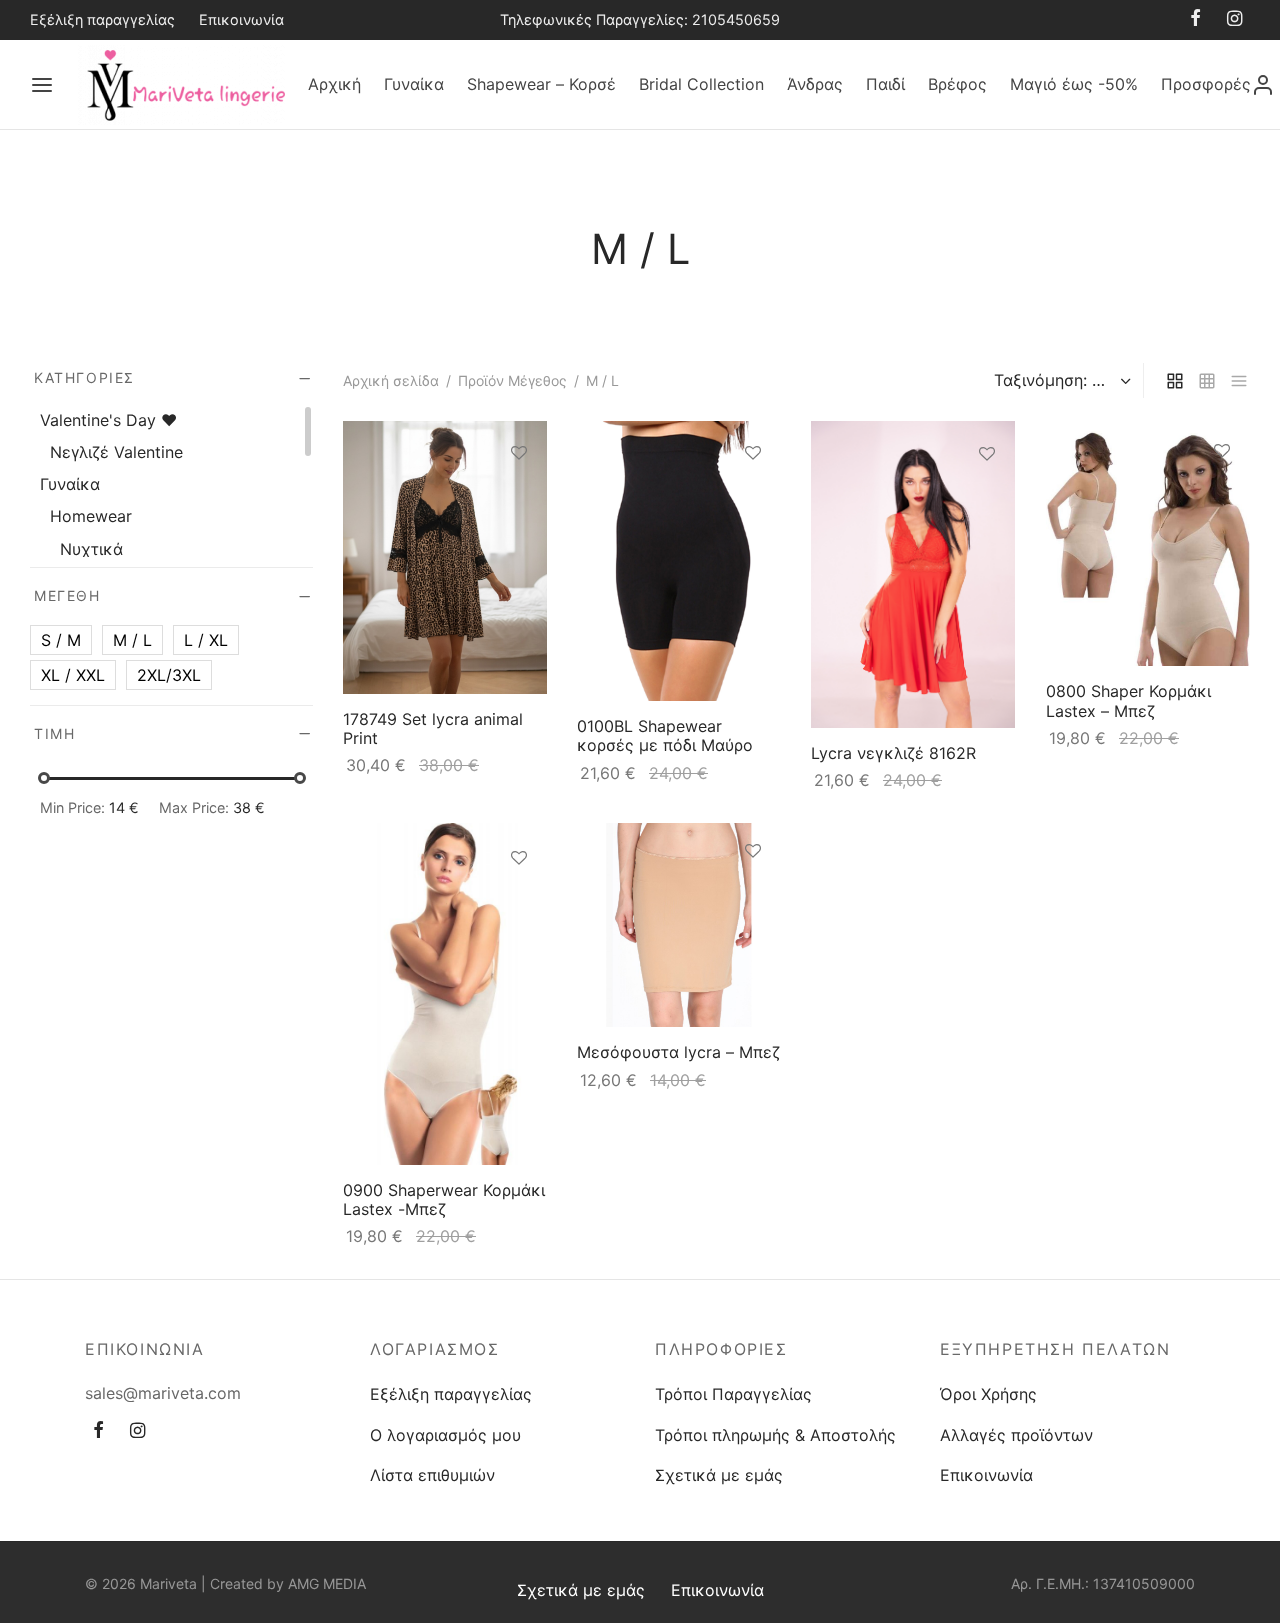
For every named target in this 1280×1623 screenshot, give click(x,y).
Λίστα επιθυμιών (432, 1475)
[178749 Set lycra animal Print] (445, 557)
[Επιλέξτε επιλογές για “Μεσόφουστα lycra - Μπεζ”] (753, 897)
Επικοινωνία (241, 19)
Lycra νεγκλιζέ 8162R (893, 753)
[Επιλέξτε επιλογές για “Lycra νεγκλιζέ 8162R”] (987, 501)
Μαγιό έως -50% (1074, 84)
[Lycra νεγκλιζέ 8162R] (913, 574)
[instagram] (1234, 19)
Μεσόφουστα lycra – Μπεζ (678, 1052)
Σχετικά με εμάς (719, 1475)
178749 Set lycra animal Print (433, 728)
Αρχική (334, 84)
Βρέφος (957, 84)
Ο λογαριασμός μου (445, 1435)
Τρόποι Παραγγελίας (733, 1394)
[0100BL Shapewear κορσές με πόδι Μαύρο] (679, 561)
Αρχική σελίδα (391, 380)
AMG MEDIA (327, 1583)
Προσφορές (1206, 84)
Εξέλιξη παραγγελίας (102, 19)
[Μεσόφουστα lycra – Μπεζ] (679, 925)
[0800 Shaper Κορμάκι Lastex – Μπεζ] (1148, 543)
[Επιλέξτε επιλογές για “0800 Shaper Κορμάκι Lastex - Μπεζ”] (1222, 498)
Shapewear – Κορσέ (541, 84)
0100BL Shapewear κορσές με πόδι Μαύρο (665, 735)
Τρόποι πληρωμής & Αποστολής (775, 1435)
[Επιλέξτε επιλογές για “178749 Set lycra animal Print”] (519, 499)
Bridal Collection (701, 84)
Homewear (91, 516)
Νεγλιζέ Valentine (116, 452)
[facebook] (1195, 19)
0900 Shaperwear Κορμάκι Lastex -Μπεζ (444, 1199)
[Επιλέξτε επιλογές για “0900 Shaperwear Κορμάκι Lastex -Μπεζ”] (519, 904)
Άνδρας (815, 84)
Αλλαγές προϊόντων (1016, 1435)
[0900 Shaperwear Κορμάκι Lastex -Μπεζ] (445, 994)
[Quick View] (519, 545)
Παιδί (885, 84)
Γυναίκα (414, 84)
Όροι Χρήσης (988, 1394)
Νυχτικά (91, 548)
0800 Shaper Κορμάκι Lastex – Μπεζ (1128, 701)
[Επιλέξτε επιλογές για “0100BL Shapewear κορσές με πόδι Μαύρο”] (753, 499)
